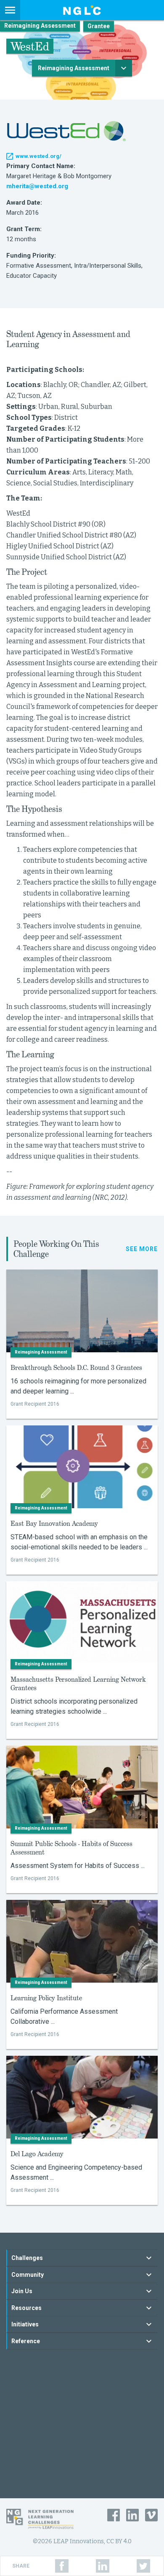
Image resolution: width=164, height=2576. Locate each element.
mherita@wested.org (37, 186)
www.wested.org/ (38, 156)
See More (142, 1249)
